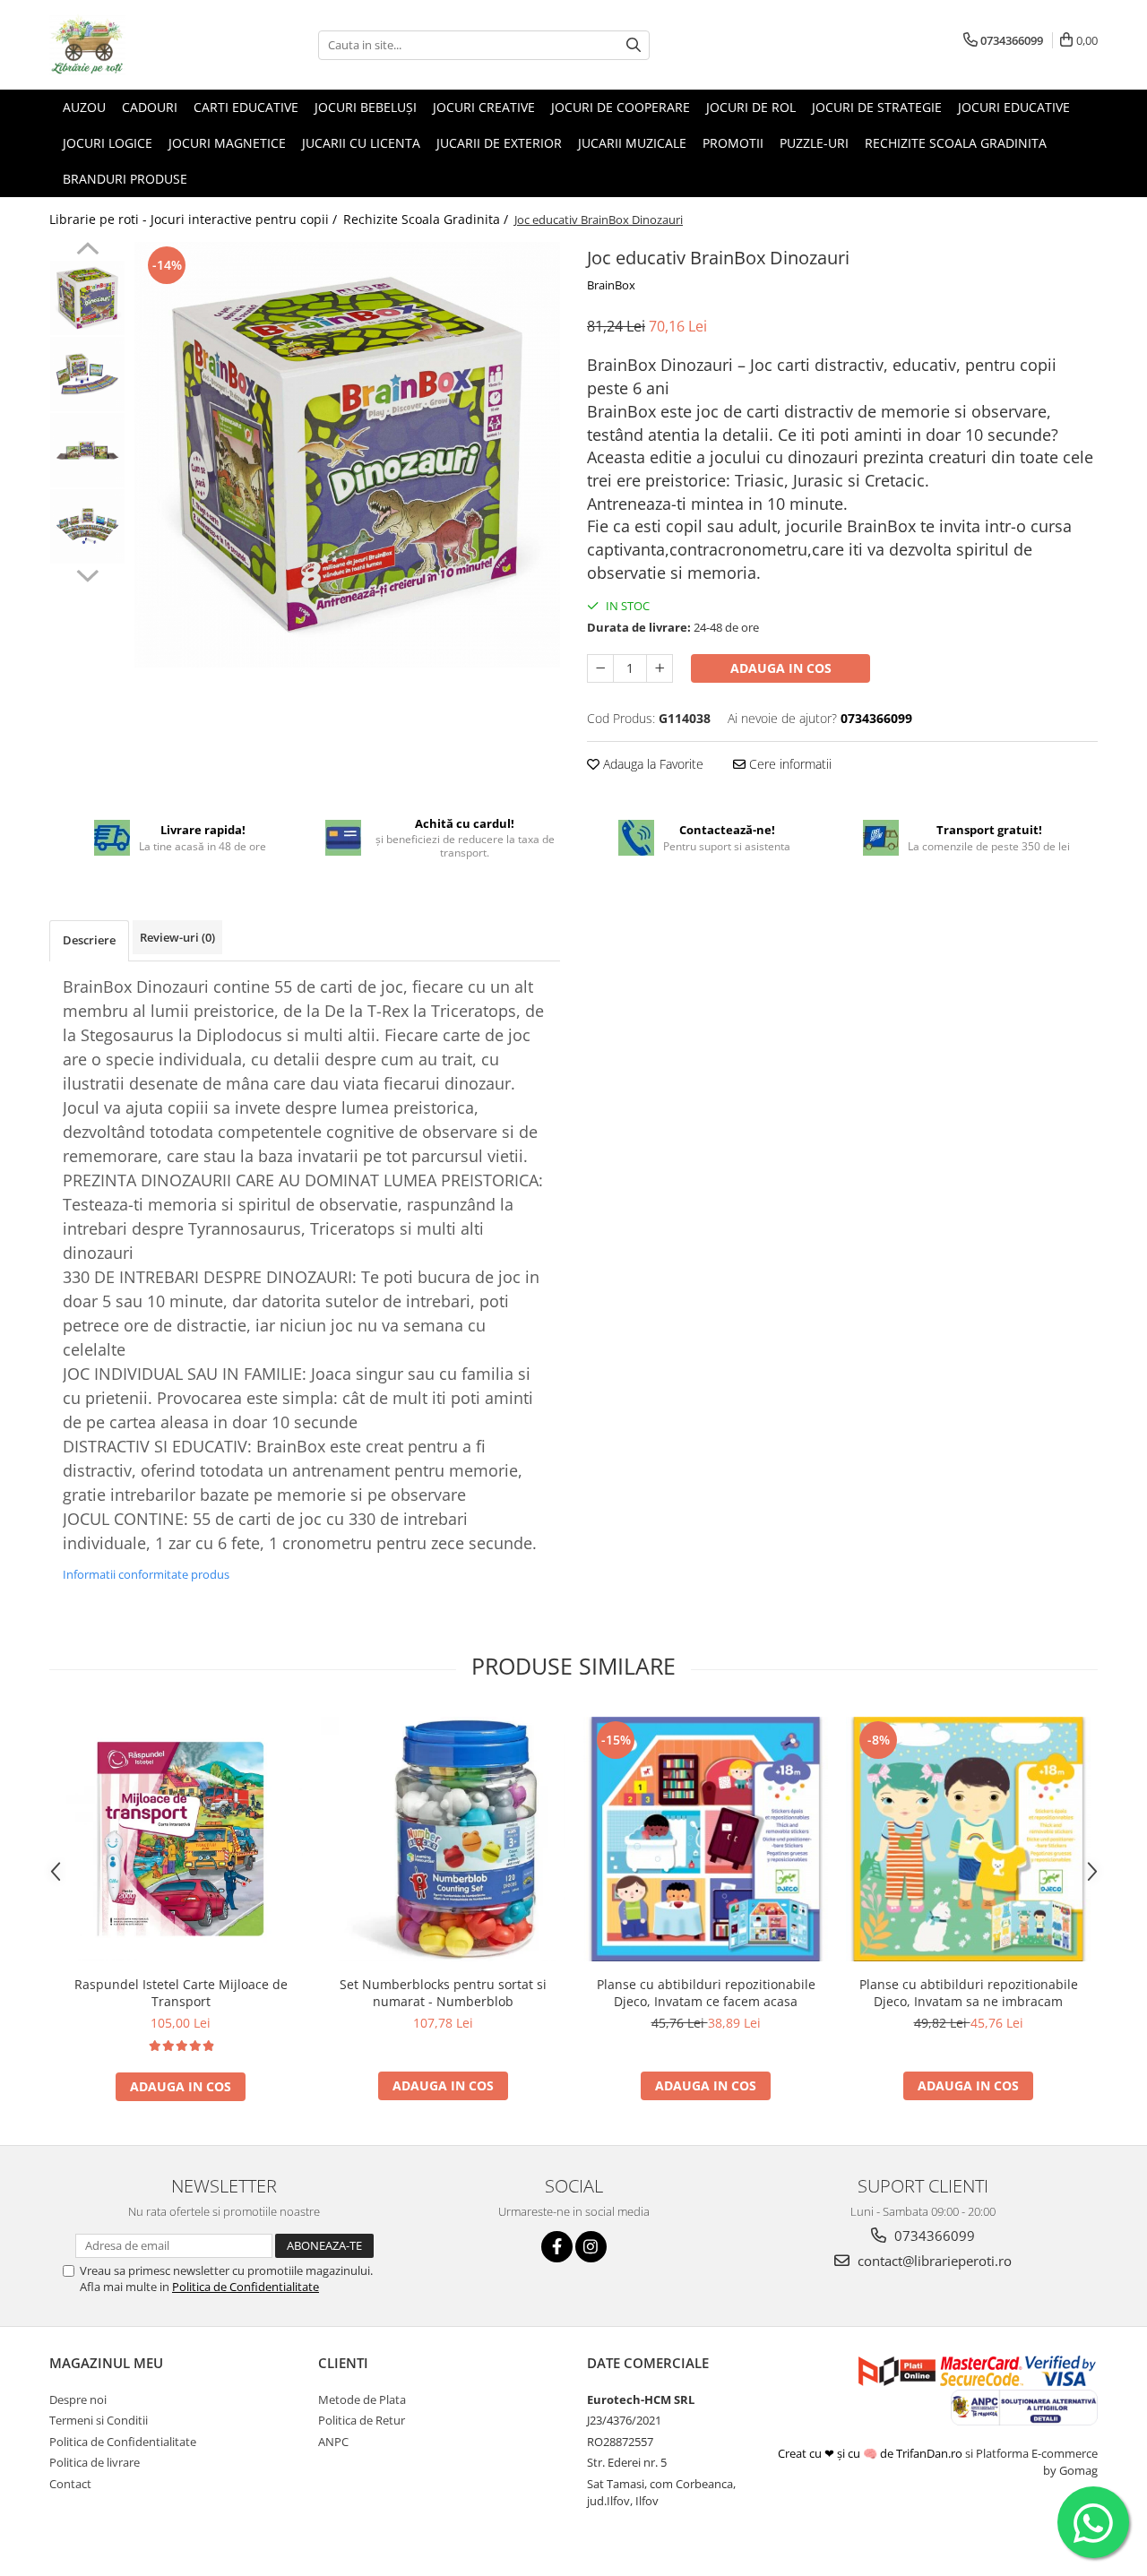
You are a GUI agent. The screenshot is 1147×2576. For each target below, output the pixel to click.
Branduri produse (125, 179)
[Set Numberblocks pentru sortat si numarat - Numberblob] (443, 1839)
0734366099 (933, 2236)
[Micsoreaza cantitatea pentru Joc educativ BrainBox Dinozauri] (600, 668)
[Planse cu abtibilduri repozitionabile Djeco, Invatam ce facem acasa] (706, 1839)
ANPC (333, 2442)
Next (87, 573)
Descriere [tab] (89, 940)
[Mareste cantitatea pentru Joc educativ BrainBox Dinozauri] (660, 668)
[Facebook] (557, 2247)
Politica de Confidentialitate (246, 2287)
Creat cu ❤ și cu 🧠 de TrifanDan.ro (871, 2453)
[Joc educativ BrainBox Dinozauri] (347, 455)
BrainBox (611, 285)
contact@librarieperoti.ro (933, 2261)
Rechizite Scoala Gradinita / (427, 219)
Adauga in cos (781, 668)
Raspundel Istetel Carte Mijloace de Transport (181, 1993)
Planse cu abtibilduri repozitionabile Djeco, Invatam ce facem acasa (706, 1993)
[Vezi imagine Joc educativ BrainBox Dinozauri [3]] (87, 526)
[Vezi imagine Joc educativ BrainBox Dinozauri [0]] (87, 298)
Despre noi (78, 2399)
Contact (70, 2484)
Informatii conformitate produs (146, 1574)
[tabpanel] (347, 455)
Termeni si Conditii (99, 2420)
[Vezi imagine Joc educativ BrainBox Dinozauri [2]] (87, 450)
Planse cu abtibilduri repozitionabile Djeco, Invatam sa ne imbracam (969, 1993)
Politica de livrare (95, 2462)
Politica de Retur (362, 2420)
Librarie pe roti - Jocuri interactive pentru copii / (195, 219)
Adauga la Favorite (651, 764)
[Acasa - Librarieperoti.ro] (139, 45)
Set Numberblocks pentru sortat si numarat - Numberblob (443, 1993)
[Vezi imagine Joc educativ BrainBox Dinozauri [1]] (87, 374)
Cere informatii (789, 764)
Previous (87, 251)
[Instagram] (591, 2247)
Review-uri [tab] (177, 937)
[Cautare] (634, 45)
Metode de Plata (362, 2399)
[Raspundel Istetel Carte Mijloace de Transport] (181, 1839)
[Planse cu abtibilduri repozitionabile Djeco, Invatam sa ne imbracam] (968, 1839)
